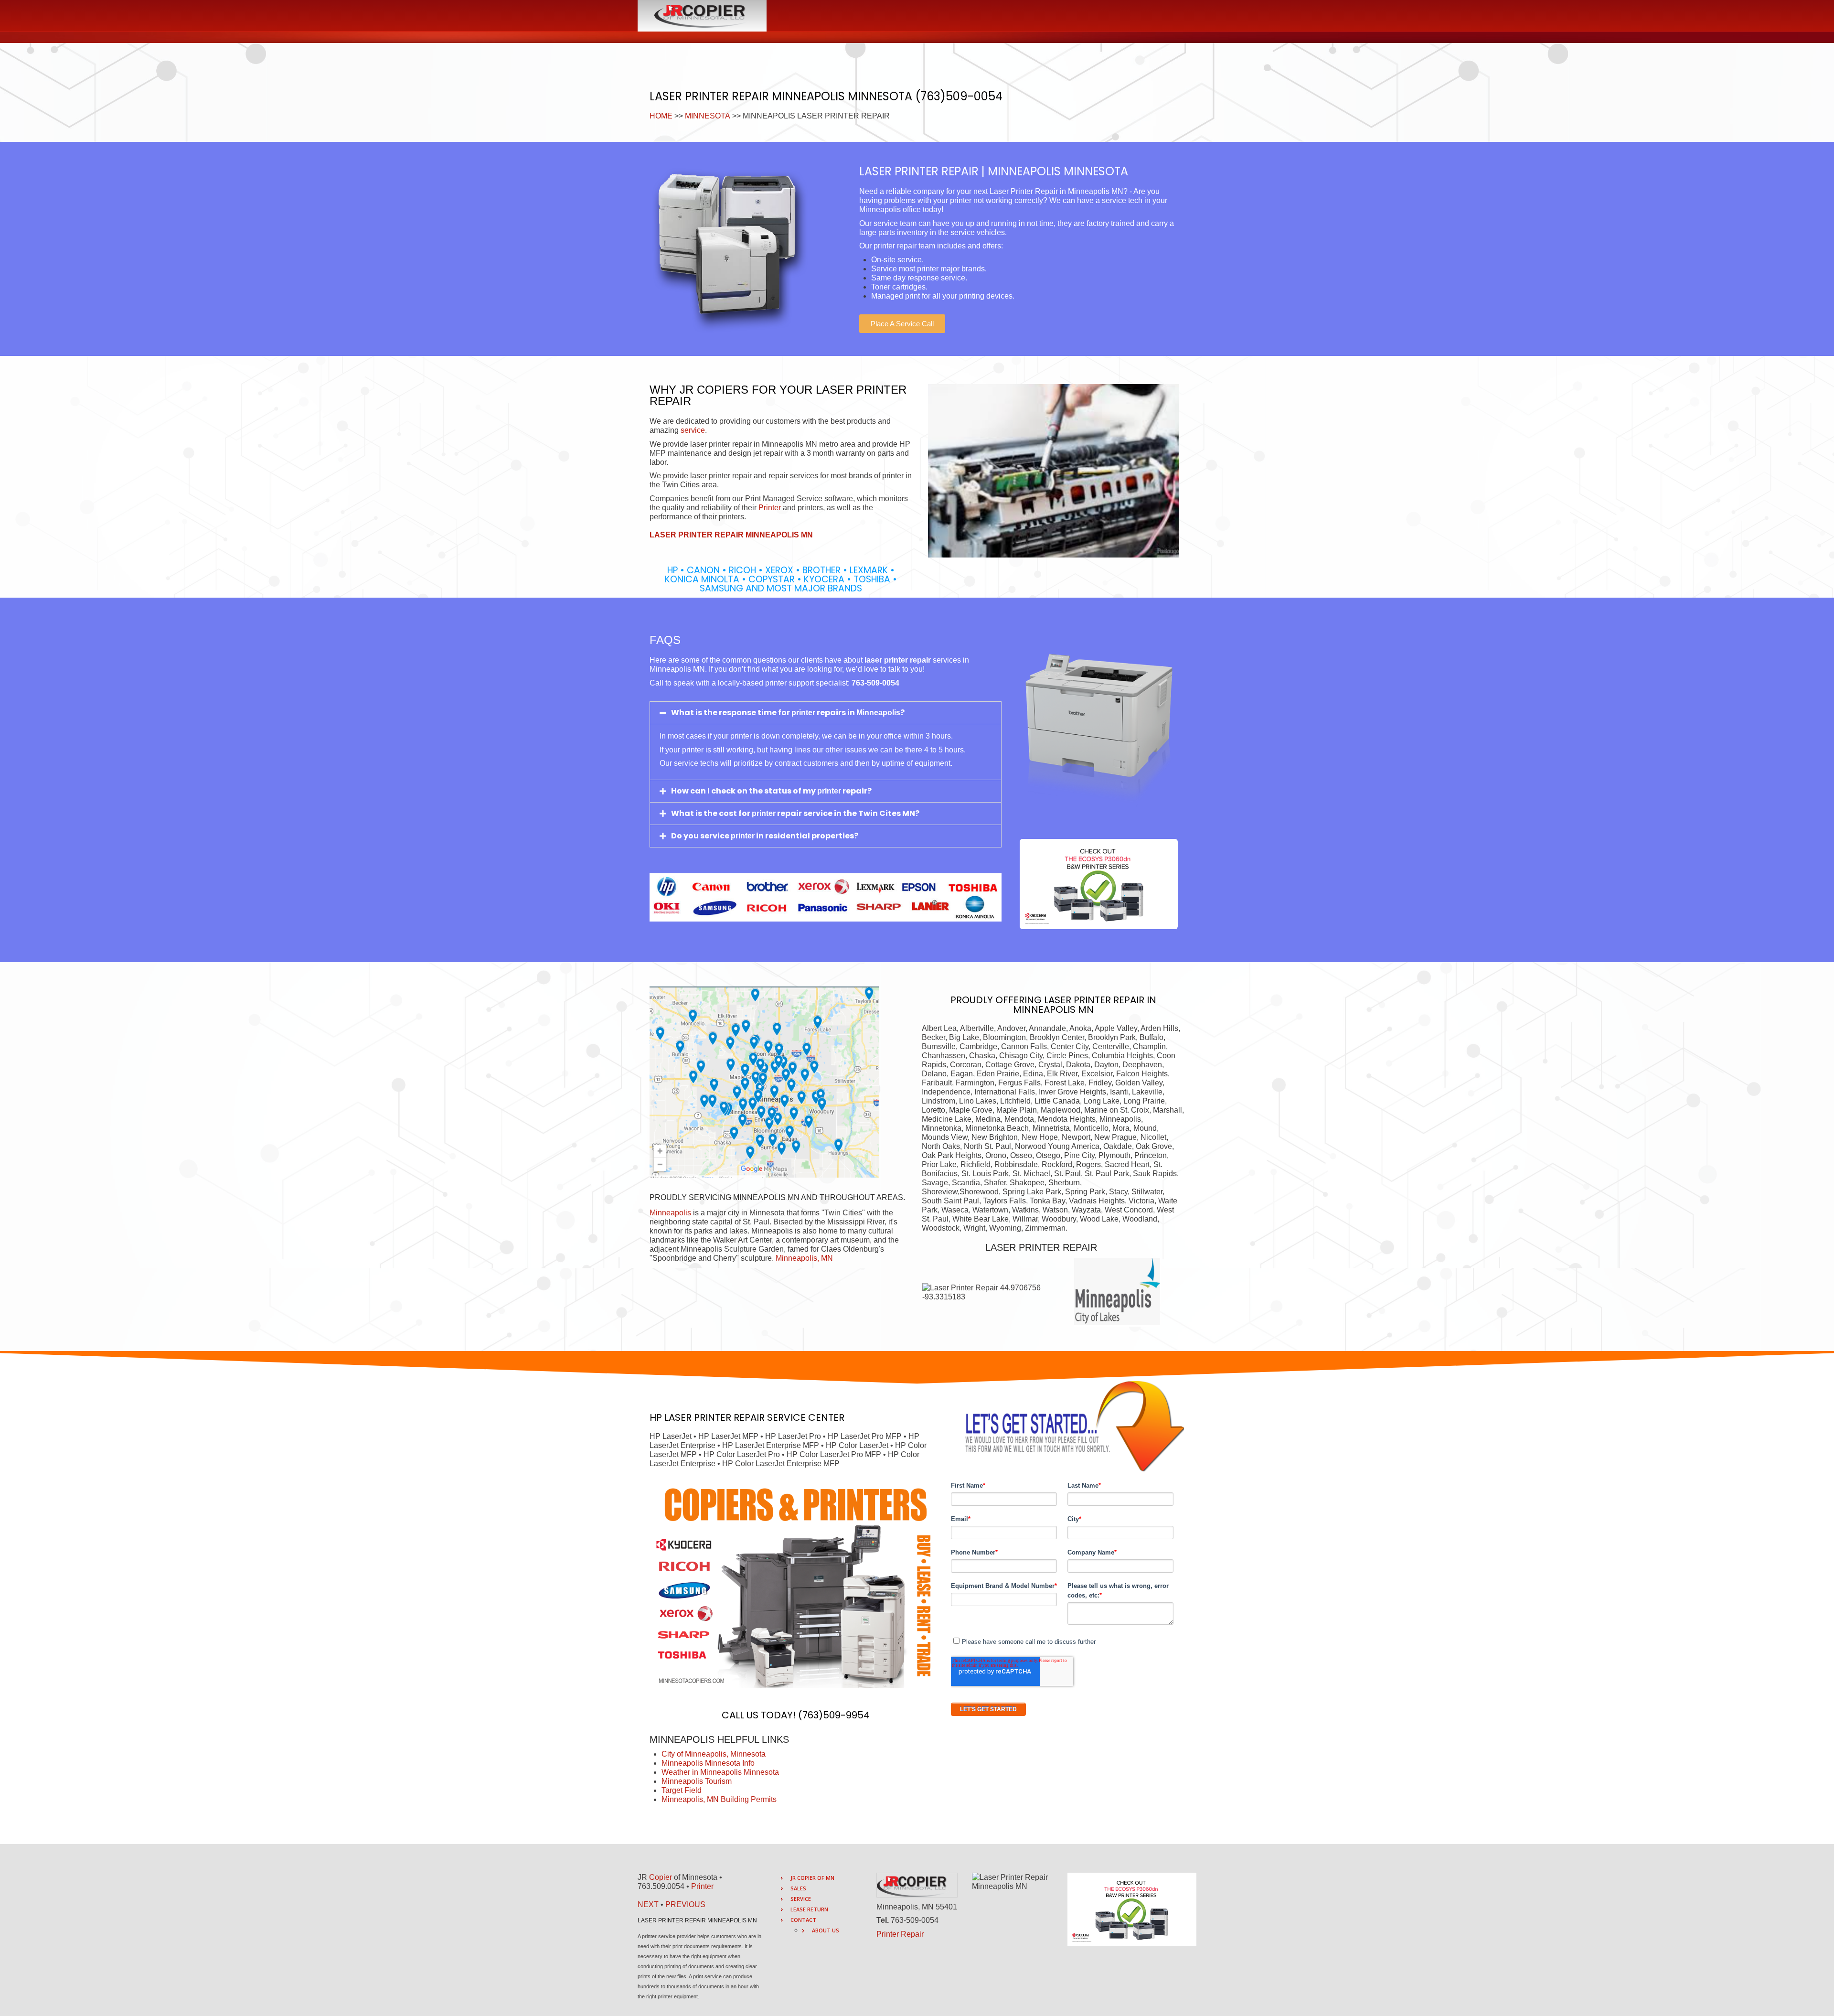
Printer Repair (900, 1934)
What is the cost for (711, 813)
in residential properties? (806, 836)
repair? (856, 791)
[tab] (826, 713)
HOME (661, 116)
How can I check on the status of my (744, 791)
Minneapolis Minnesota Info (708, 1763)
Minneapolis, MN (804, 1258)
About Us (826, 1930)
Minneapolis (670, 1213)
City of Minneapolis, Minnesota (714, 1754)
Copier (661, 1877)
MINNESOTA (708, 116)
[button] (902, 324)
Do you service (701, 836)
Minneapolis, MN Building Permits (719, 1799)
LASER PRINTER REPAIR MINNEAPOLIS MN (731, 535)
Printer (770, 508)
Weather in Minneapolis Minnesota (720, 1772)
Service (801, 1899)
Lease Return (809, 1909)
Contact (803, 1920)
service (693, 430)
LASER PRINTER (698, 1417)
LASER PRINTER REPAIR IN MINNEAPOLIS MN (1085, 1005)
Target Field (682, 1790)
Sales (798, 1888)
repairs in (836, 713)
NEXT (648, 1904)
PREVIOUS (685, 1904)
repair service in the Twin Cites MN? (848, 813)
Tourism (717, 1781)
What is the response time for (731, 713)
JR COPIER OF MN (812, 1878)
